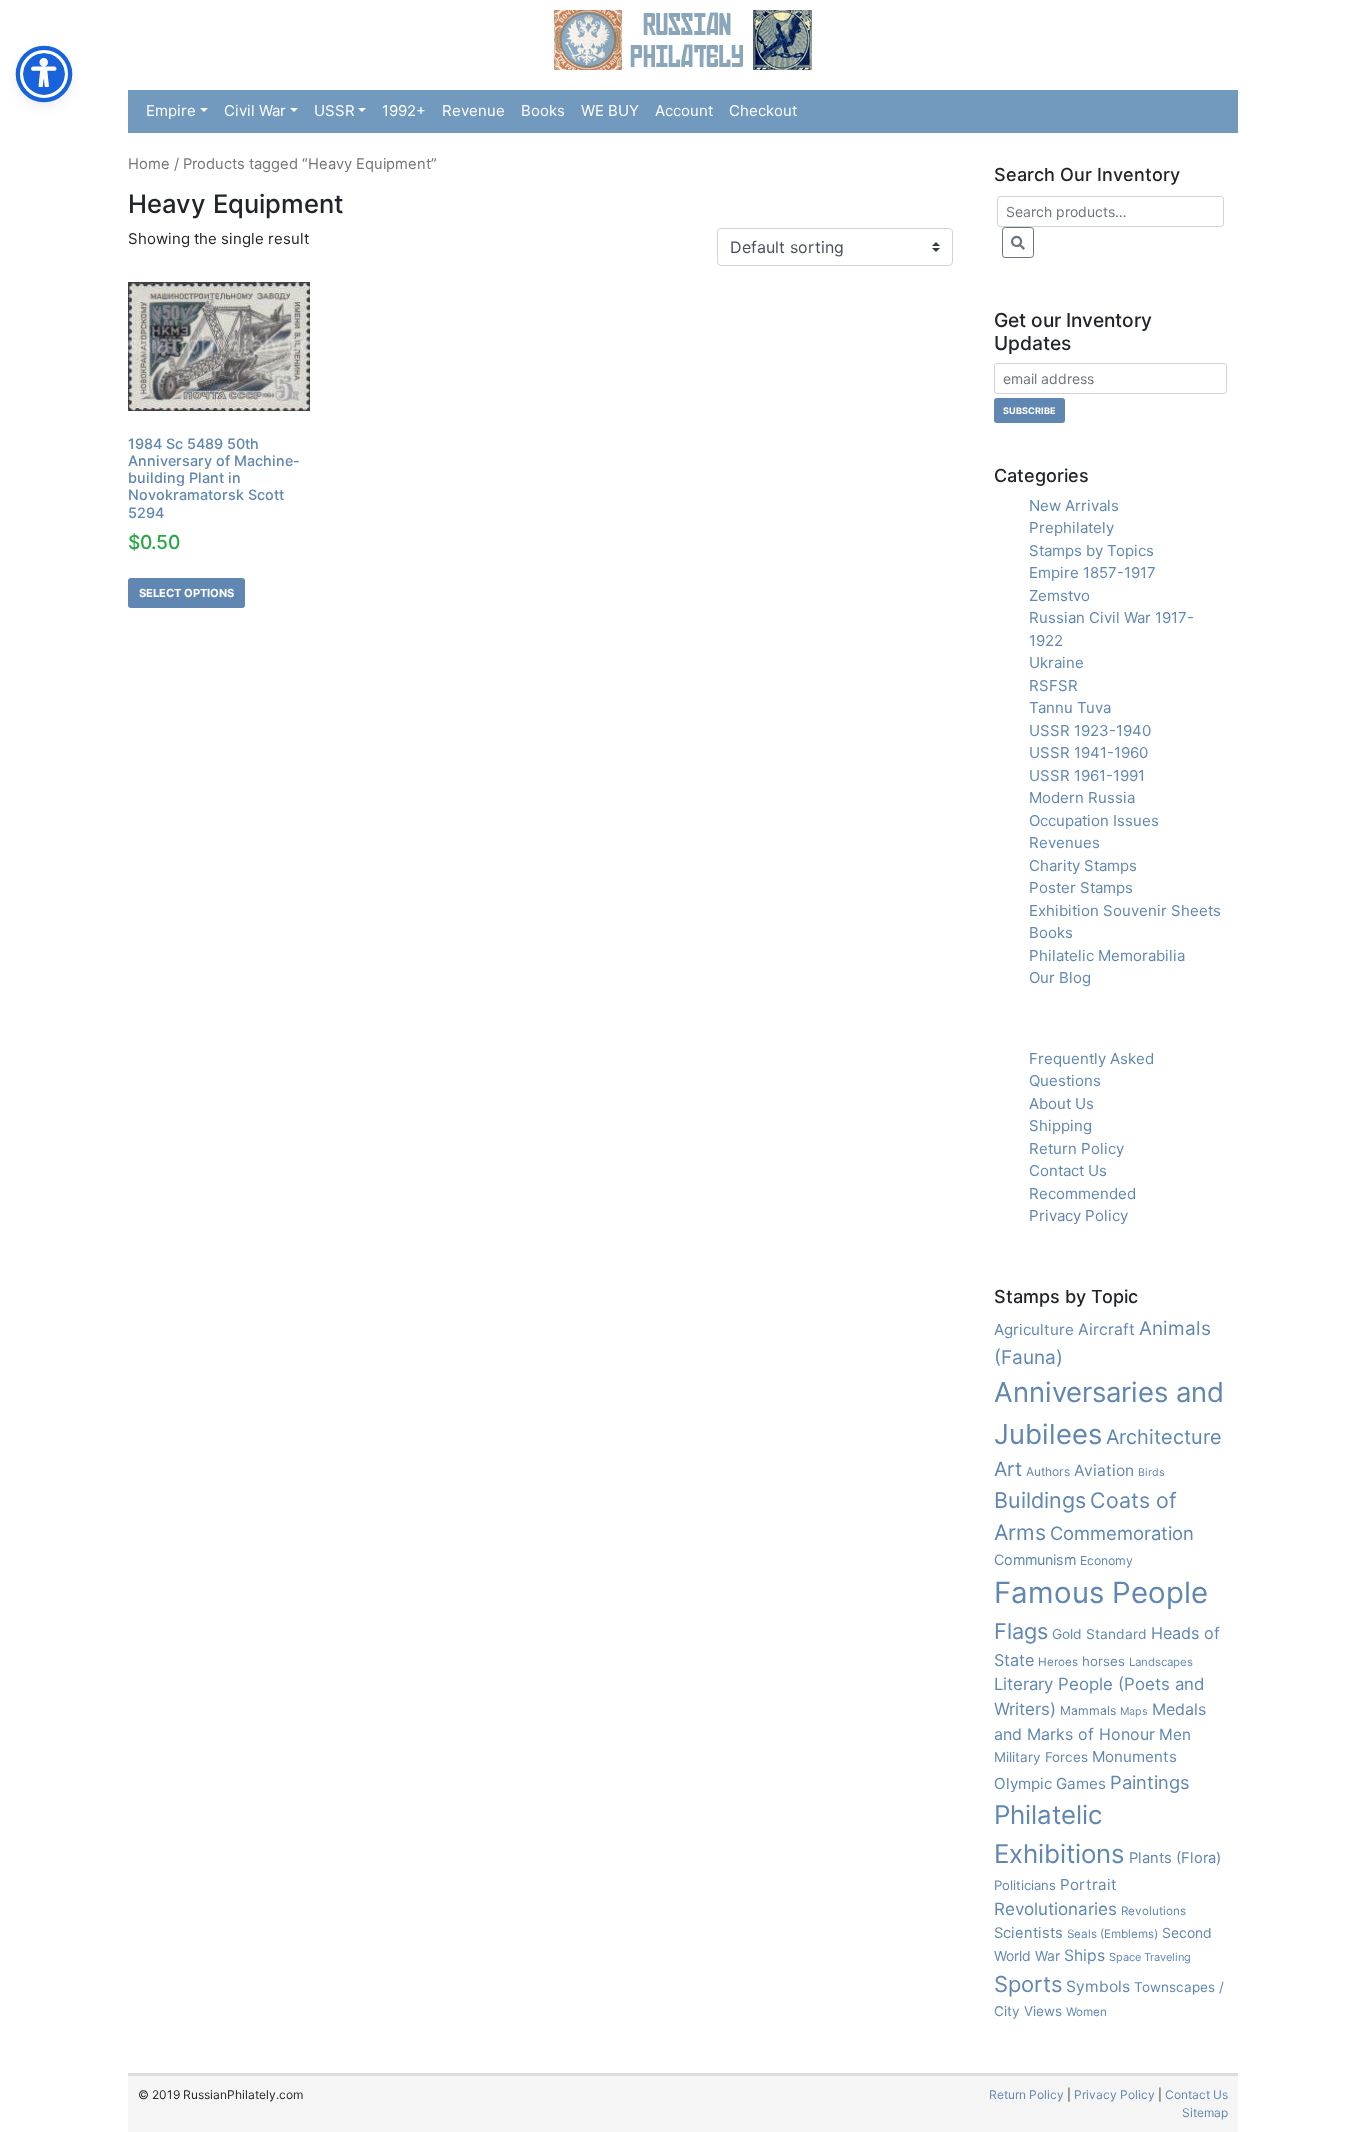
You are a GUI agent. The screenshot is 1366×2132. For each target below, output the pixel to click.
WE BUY (610, 110)
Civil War (255, 110)
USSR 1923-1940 (1090, 730)
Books (543, 110)
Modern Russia (1082, 797)
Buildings (1040, 1500)
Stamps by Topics (1091, 550)
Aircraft (1106, 1329)
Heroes (1058, 1662)
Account (684, 110)
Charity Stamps (1083, 865)
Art (1008, 1469)
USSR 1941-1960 (1088, 752)
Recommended (1082, 1193)
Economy (1106, 1560)
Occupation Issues (1094, 820)
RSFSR (1053, 685)
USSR (334, 110)
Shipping (1060, 1125)
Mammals (1088, 1710)
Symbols (1098, 1986)
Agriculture (1034, 1329)
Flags (1021, 1631)
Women (1086, 2012)
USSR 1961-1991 (1087, 775)
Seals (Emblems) (1112, 1934)
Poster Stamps (1081, 887)
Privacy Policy (1078, 1215)
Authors (1048, 1471)
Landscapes (1161, 1662)
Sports (1028, 1984)
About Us (1061, 1103)
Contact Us (1068, 1170)
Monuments (1134, 1756)
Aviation (1104, 1470)
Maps (1134, 1711)
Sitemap (1205, 2112)
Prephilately (1071, 527)
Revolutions (1153, 1911)
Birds (1151, 1472)
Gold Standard (1099, 1634)
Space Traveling (1150, 1957)
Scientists (1028, 1933)
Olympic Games (1050, 1783)
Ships (1084, 1955)
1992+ (404, 110)
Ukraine (1056, 662)
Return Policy (1076, 1148)
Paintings (1150, 1782)
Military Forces (1041, 1757)
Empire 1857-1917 (1092, 572)
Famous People (1101, 1592)
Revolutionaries (1055, 1909)
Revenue (473, 110)
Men (1175, 1734)
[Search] (1018, 242)
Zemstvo (1059, 595)
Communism (1035, 1559)
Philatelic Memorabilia (1107, 955)
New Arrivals (1074, 505)
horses (1103, 1661)
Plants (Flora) (1175, 1858)
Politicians (1025, 1885)
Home (149, 164)
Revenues (1064, 842)
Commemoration (1122, 1533)
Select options (186, 593)
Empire (171, 110)
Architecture (1164, 1437)
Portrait (1088, 1884)
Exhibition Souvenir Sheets (1125, 910)
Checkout (763, 110)
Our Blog (1060, 977)
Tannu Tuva (1070, 707)
